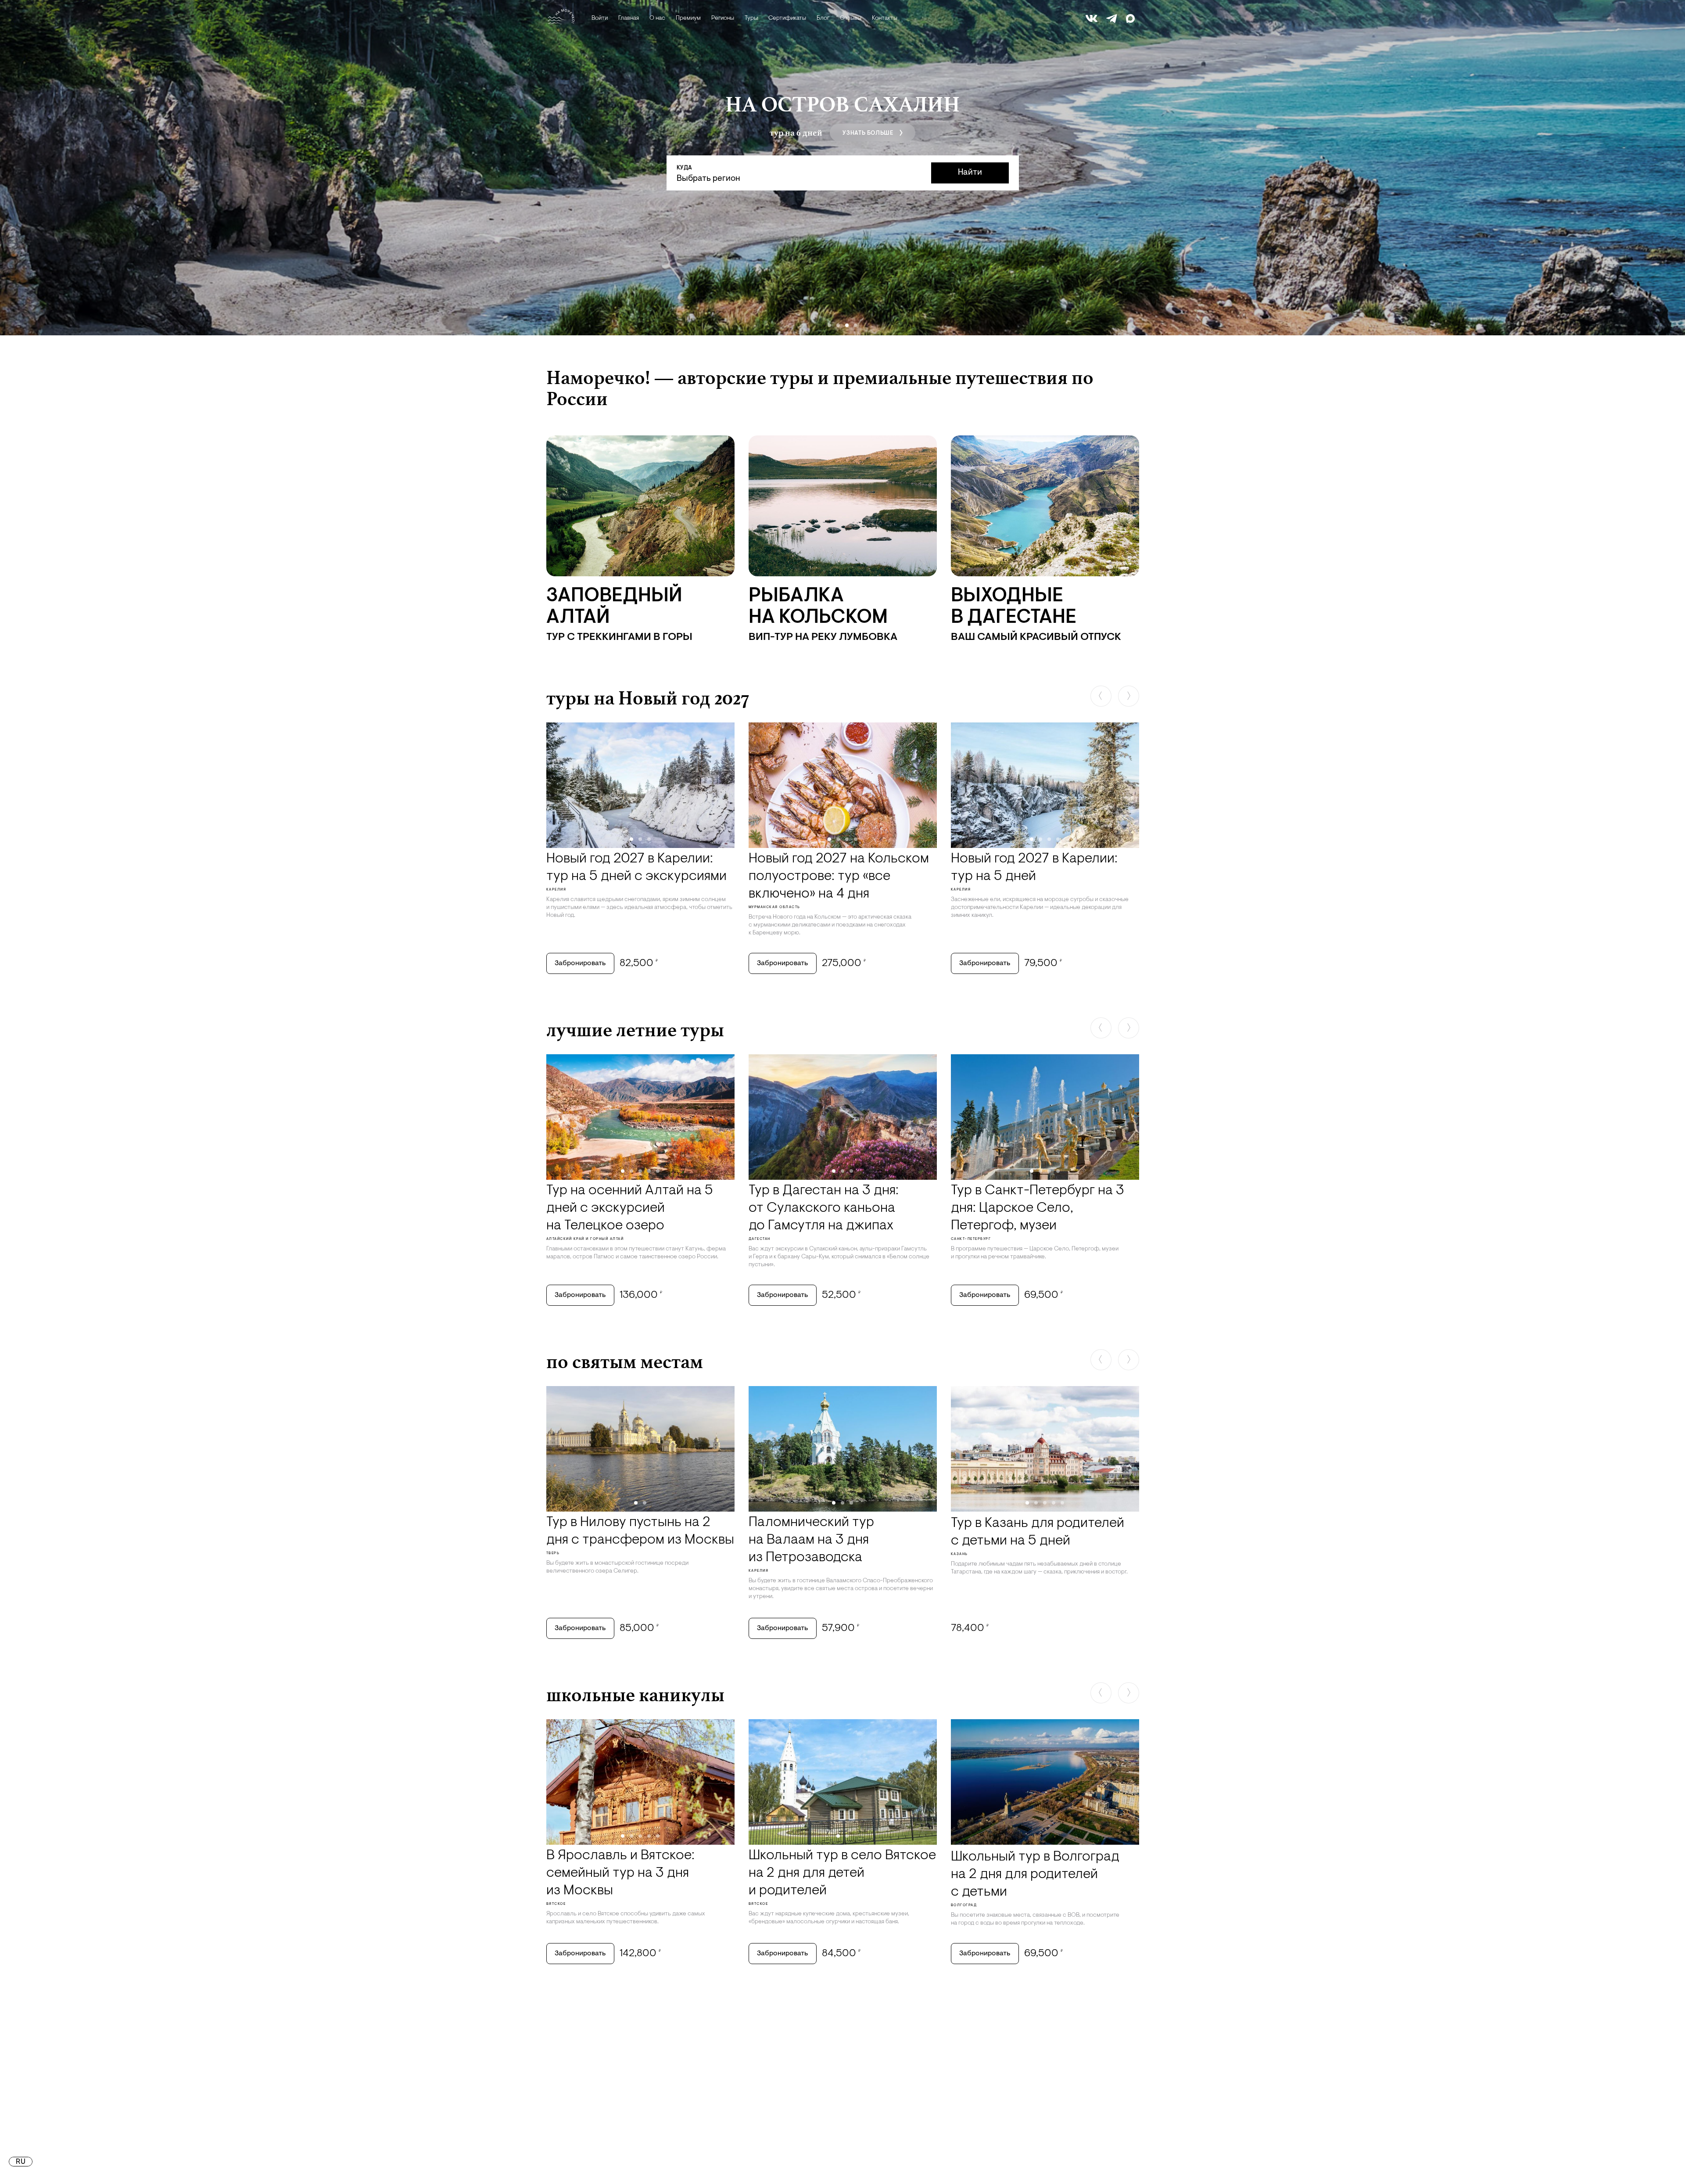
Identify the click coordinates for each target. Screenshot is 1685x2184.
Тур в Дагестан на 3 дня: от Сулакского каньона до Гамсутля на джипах (824, 1208)
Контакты (885, 18)
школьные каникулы (635, 1695)
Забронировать (580, 963)
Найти (970, 173)
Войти (600, 18)
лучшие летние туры (635, 1030)
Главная (629, 18)
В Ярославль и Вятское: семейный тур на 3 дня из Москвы (620, 1873)
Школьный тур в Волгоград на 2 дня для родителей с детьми (1035, 1875)
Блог (823, 18)
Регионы (723, 18)
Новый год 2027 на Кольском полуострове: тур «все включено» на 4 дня (839, 876)
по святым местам (625, 1361)
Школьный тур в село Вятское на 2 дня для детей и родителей (842, 1873)
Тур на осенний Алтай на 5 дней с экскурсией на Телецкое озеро (630, 1208)
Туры (751, 18)
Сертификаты (787, 18)
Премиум (688, 18)
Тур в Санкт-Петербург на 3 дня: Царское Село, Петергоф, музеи (1038, 1208)
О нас (657, 18)
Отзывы (851, 18)
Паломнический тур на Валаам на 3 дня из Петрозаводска (811, 1540)
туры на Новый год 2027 (648, 698)
